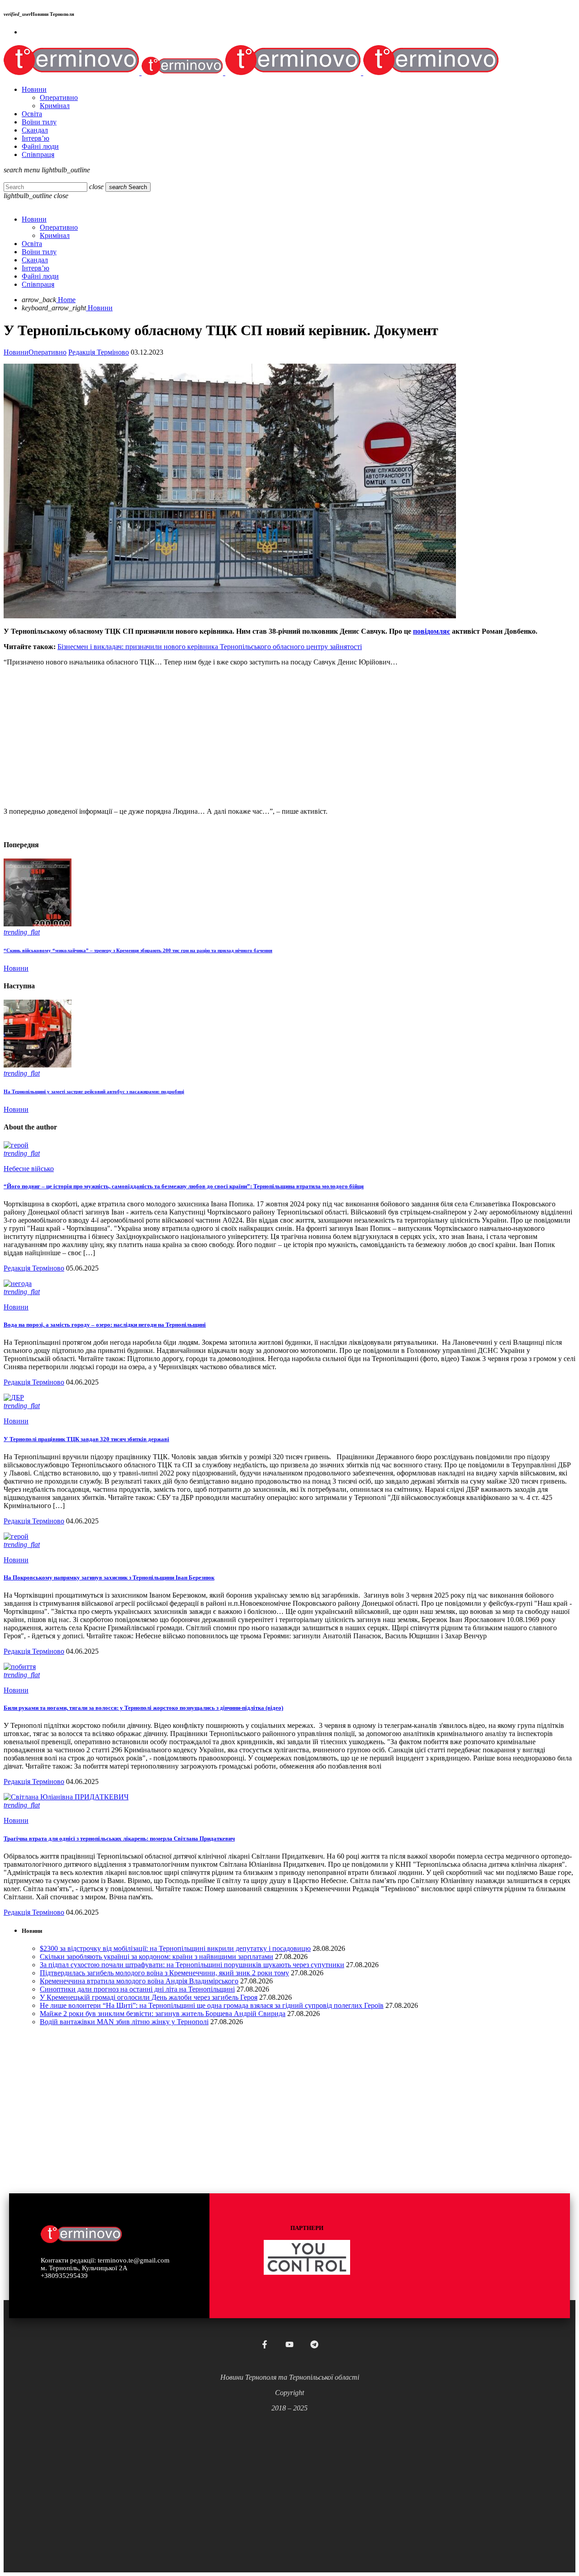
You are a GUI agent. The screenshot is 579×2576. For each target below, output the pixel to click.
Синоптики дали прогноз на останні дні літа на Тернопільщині (137, 1989)
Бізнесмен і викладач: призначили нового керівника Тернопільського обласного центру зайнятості (210, 647)
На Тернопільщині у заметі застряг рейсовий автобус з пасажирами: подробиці (94, 1091)
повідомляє (432, 631)
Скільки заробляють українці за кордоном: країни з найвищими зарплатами (157, 1957)
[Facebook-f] (265, 2344)
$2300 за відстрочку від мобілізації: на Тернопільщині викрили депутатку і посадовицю (175, 1948)
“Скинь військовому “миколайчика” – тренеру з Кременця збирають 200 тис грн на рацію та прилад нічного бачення (138, 950)
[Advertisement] (275, 737)
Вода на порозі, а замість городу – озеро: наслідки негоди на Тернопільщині (105, 1325)
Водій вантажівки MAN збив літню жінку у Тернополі (124, 2022)
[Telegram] (314, 2344)
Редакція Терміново (99, 352)
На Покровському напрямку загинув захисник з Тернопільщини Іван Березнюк (109, 1577)
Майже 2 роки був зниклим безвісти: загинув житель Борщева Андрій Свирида (163, 2014)
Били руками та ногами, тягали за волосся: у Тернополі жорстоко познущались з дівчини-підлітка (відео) (143, 1708)
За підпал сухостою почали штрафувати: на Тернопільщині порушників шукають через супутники (192, 1965)
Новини (16, 352)
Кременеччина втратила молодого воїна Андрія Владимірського (139, 1981)
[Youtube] (289, 2344)
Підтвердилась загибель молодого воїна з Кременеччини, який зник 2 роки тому (164, 1973)
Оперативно (47, 352)
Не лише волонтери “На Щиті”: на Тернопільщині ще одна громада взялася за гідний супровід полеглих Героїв (212, 2005)
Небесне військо (29, 1169)
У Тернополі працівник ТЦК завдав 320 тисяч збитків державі (86, 1439)
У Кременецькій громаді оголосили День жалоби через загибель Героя (149, 1997)
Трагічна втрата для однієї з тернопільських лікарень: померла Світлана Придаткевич (119, 1838)
